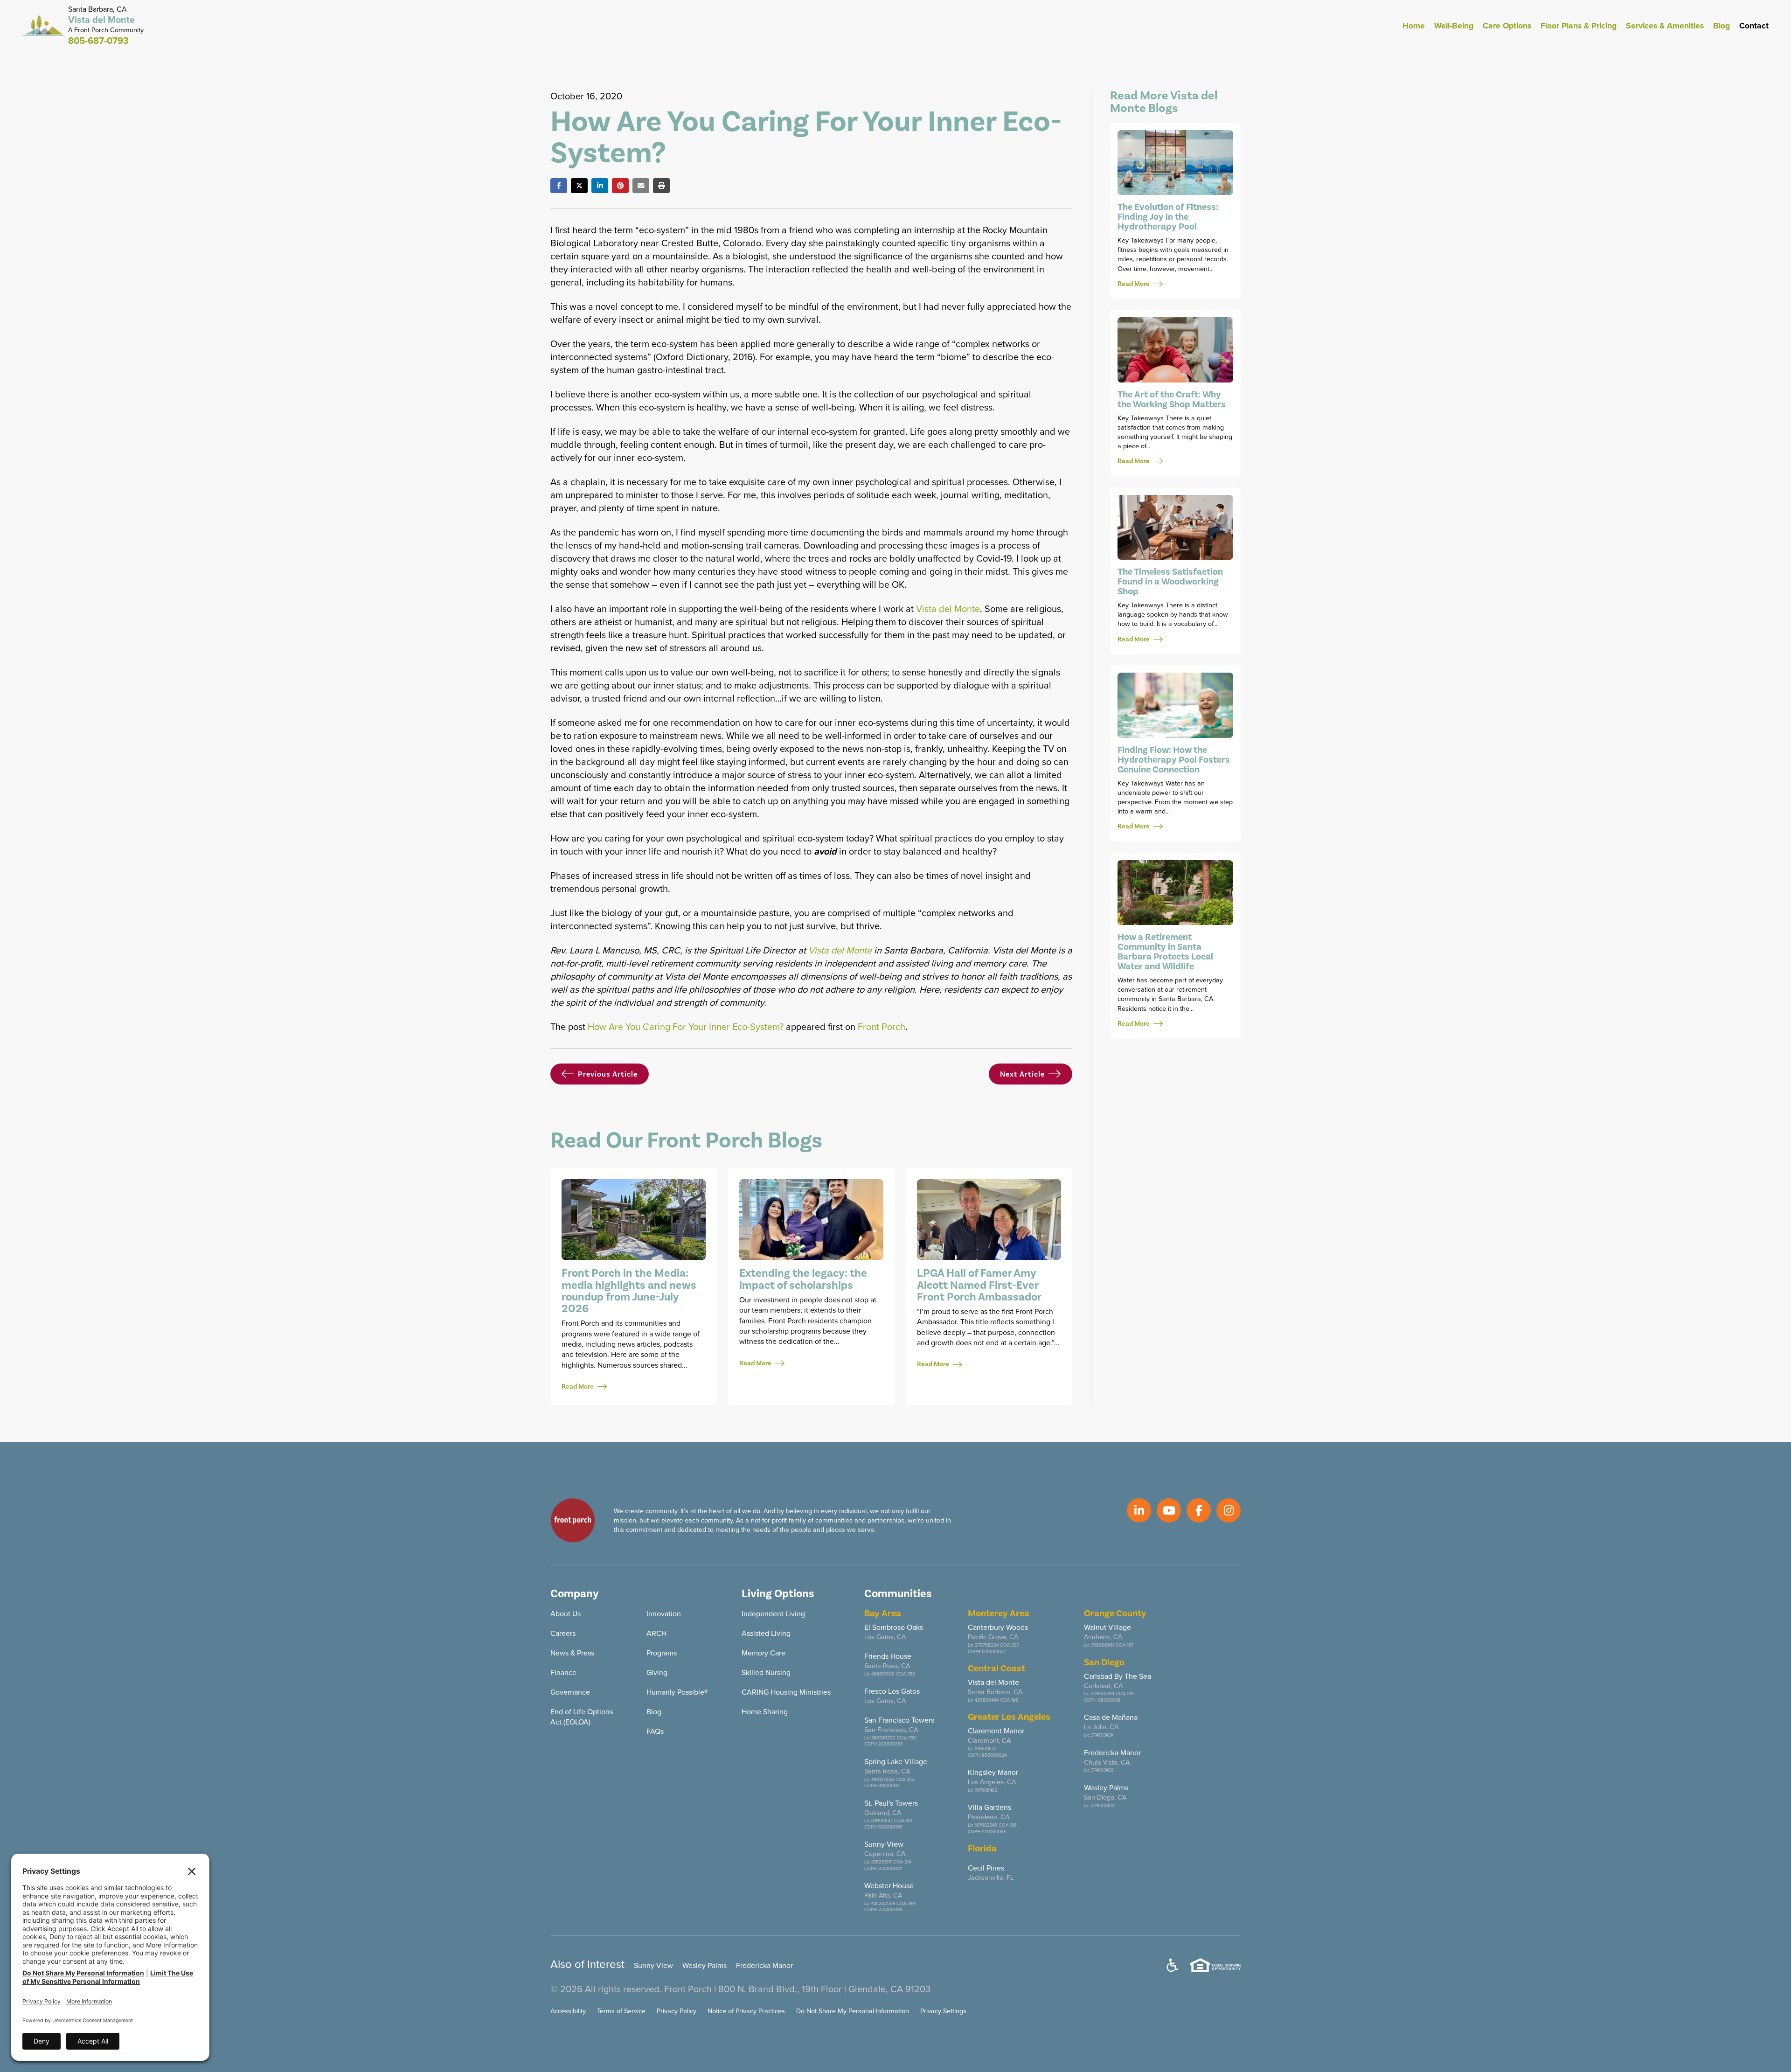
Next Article (1022, 1074)
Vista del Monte (948, 609)
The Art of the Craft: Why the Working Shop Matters (1172, 400)
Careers (563, 1633)
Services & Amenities (1665, 26)
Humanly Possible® (677, 1692)
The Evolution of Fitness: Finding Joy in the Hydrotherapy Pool (1168, 217)
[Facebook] (559, 186)
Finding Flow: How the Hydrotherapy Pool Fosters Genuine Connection (1174, 760)
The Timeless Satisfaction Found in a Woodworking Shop (1170, 582)
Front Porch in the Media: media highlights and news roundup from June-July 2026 (629, 1291)
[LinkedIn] (600, 186)
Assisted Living (766, 1633)
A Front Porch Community (106, 30)
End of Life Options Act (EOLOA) (582, 1717)
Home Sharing (765, 1712)
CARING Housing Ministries (786, 1692)
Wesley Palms (705, 1965)
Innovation (664, 1614)
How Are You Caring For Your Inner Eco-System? (686, 1027)
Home (1414, 26)
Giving (657, 1672)
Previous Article (608, 1074)
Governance (570, 1692)
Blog (1722, 26)
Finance (563, 1672)
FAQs (655, 1731)
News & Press (572, 1653)
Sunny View (653, 1965)
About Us (566, 1614)
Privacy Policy (677, 2011)
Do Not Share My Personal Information (853, 2011)
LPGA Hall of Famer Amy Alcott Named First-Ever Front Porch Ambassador (979, 1285)
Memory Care (764, 1653)
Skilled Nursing (766, 1672)
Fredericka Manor (764, 1965)
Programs (662, 1653)
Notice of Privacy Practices (746, 2011)
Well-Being (1454, 26)
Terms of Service (621, 2011)
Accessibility (568, 2011)
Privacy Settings (943, 2011)
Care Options (1507, 26)
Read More (578, 1387)
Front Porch (882, 1027)
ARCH (656, 1633)
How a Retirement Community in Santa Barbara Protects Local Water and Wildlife (1165, 952)
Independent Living (773, 1614)
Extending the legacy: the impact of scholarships (803, 1279)
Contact (1754, 26)
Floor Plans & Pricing (1579, 26)
